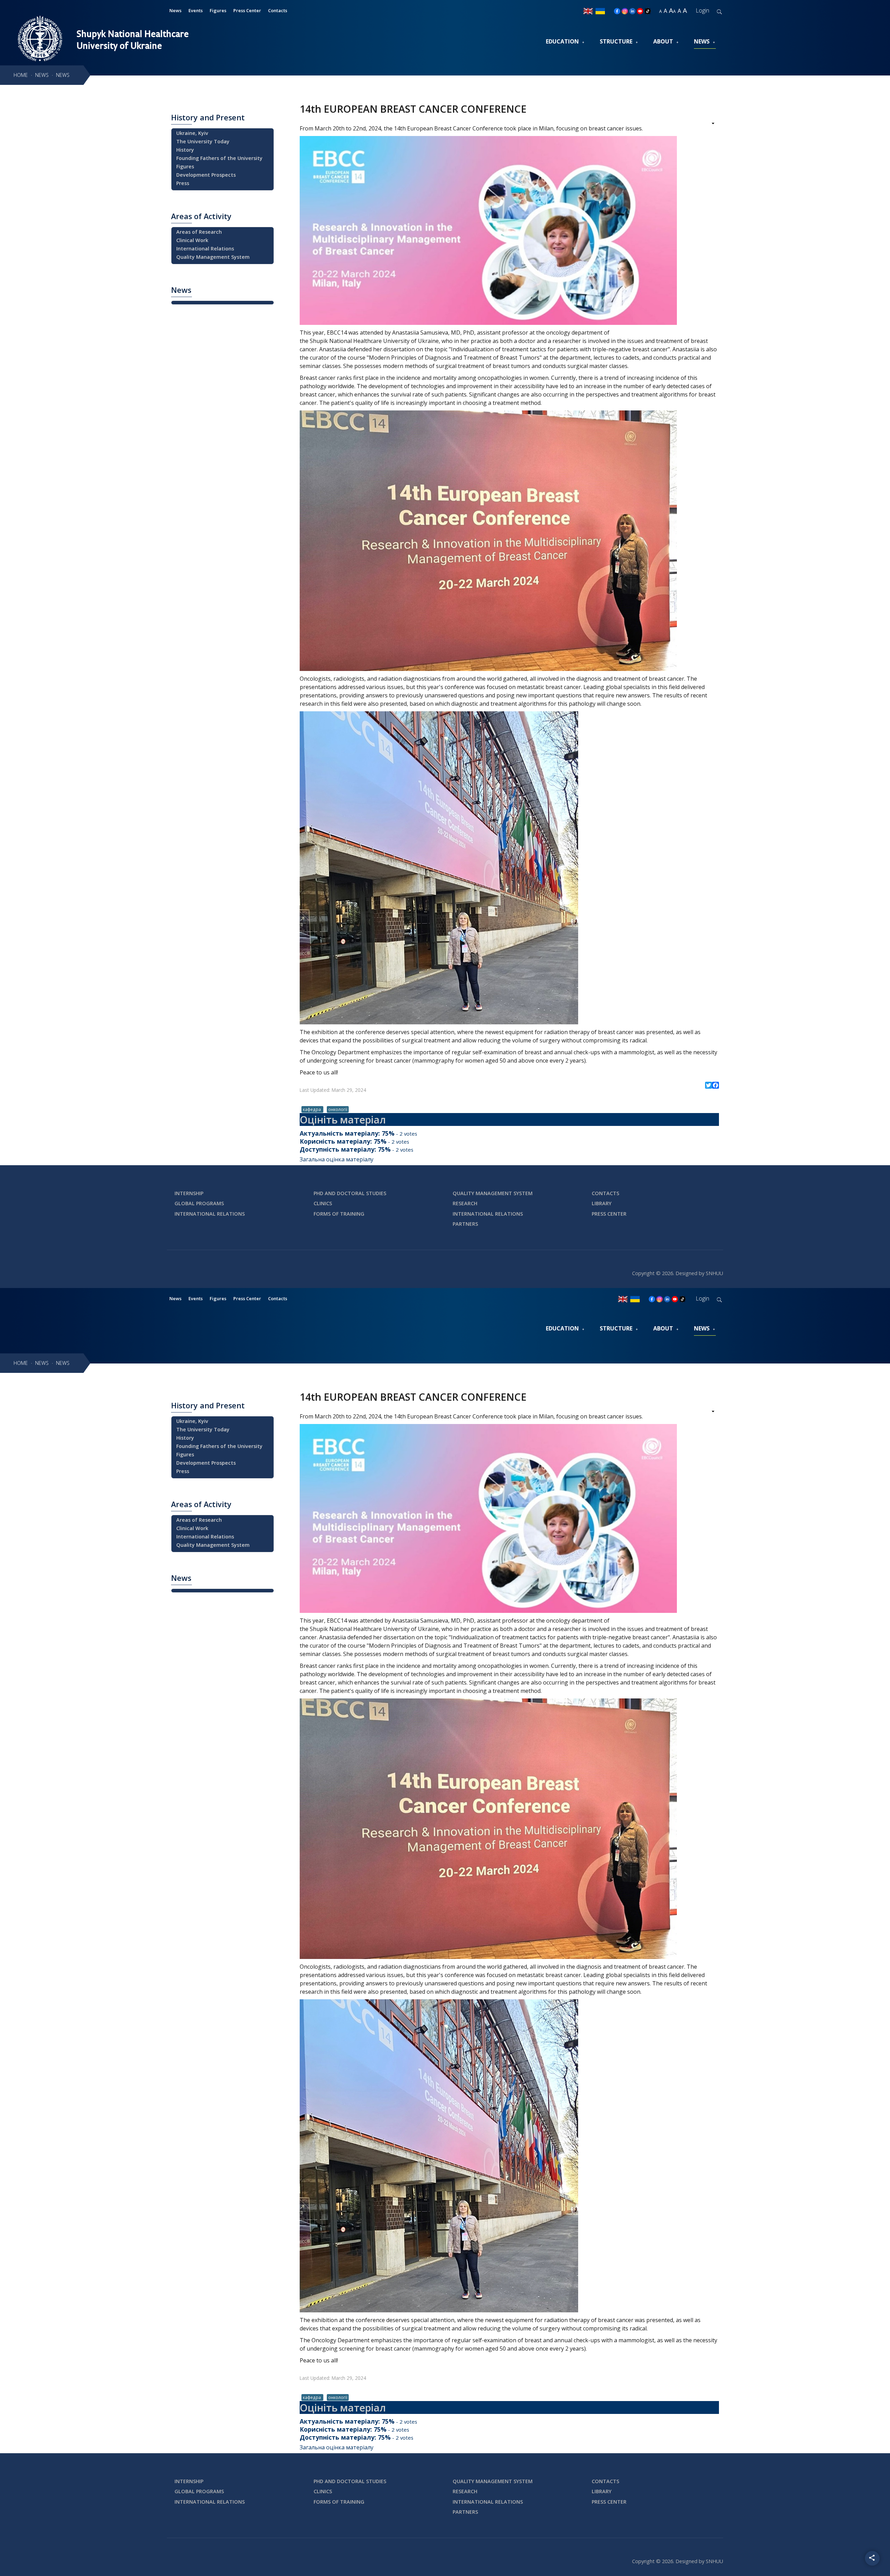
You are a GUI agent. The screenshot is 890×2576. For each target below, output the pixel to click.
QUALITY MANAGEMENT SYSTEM (493, 1193)
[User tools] (708, 124)
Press (183, 183)
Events (196, 10)
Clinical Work (192, 240)
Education (562, 41)
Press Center (247, 10)
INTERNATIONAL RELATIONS (210, 1214)
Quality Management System (213, 257)
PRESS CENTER (609, 1214)
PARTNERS (465, 1224)
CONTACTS (605, 1193)
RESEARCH (465, 1203)
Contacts (278, 10)
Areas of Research (199, 232)
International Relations (205, 249)
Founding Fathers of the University (219, 158)
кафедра (312, 1109)
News (175, 10)
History (185, 150)
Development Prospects (206, 175)
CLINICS (323, 1203)
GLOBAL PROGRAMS (199, 1203)
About (663, 41)
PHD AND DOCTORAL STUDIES (350, 1193)
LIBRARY (602, 1203)
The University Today (203, 141)
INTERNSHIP (189, 1193)
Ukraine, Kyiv (192, 133)
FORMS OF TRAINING (339, 1214)
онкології (338, 1109)
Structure (616, 41)
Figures (218, 10)
